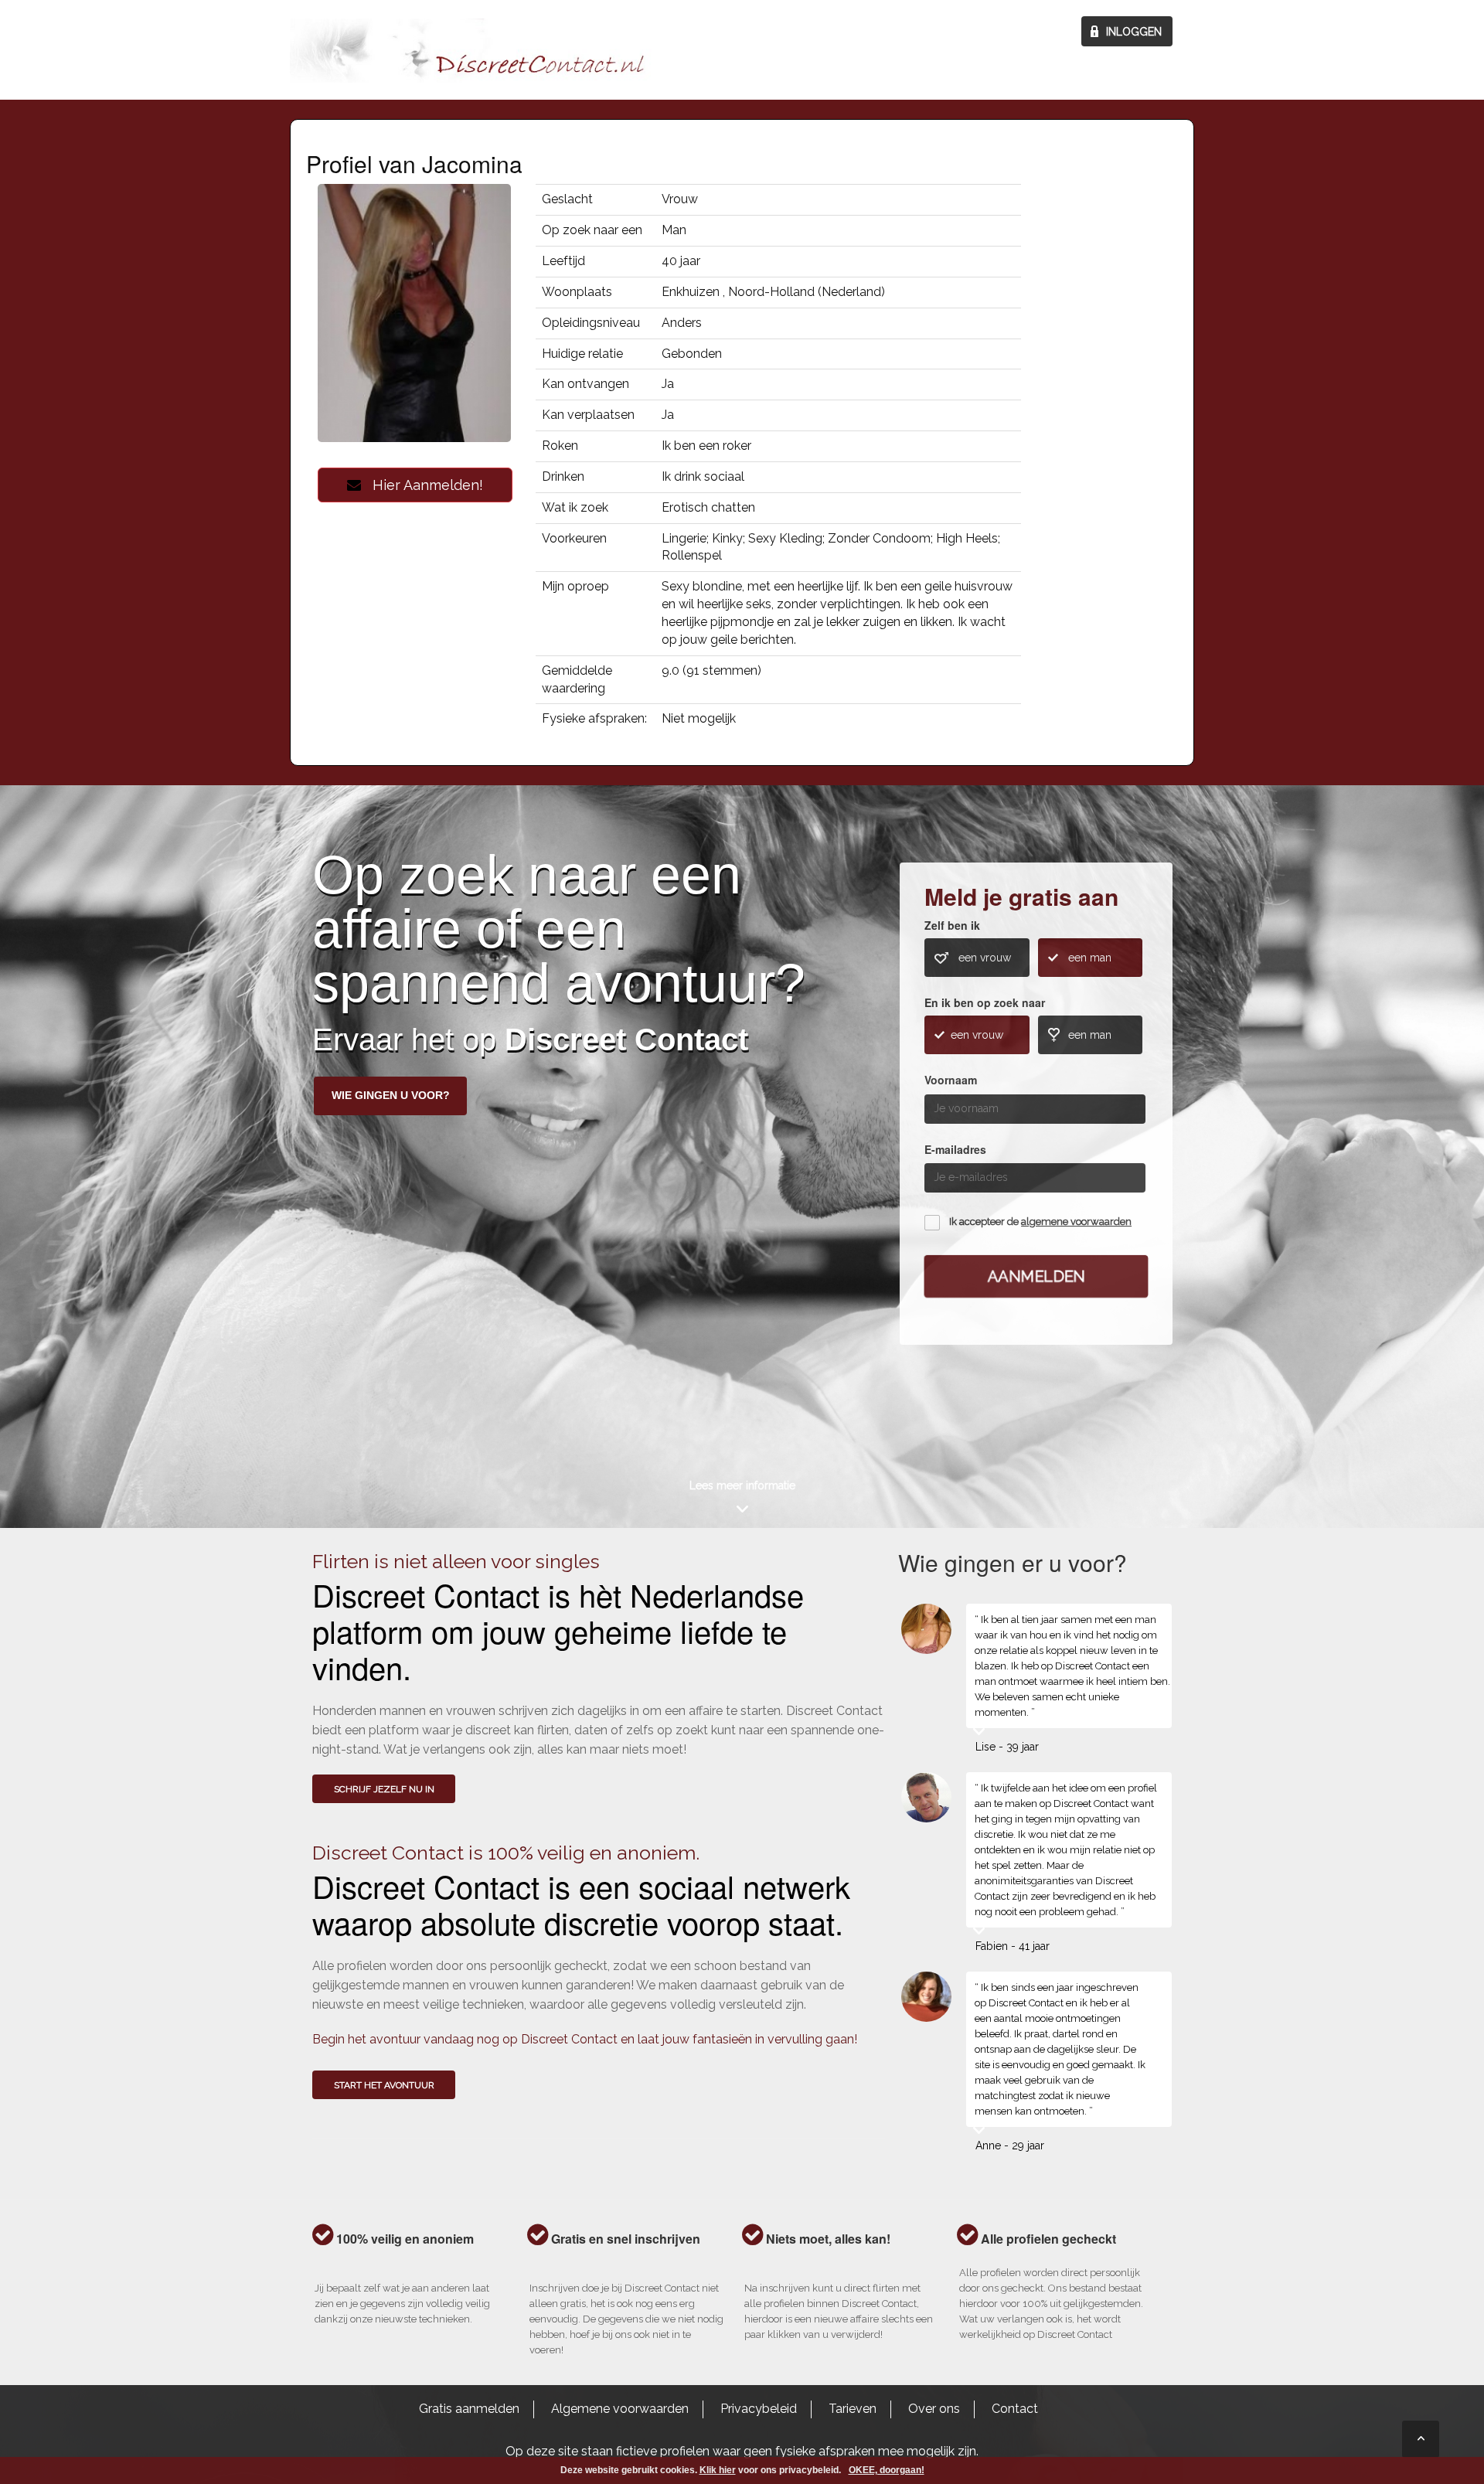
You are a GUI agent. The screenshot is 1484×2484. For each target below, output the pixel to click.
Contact (1015, 2409)
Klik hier (718, 2470)
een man (1090, 958)
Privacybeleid (759, 2409)
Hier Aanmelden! (422, 485)
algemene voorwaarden (1076, 1222)
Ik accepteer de (1040, 1222)
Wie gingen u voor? (391, 1095)
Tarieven (853, 2409)
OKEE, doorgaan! (887, 2470)
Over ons (934, 2409)
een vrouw (985, 958)
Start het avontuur (384, 2085)
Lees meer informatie (742, 1485)
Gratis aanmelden (469, 2409)
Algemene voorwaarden (620, 2409)
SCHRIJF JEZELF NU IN (384, 1789)
